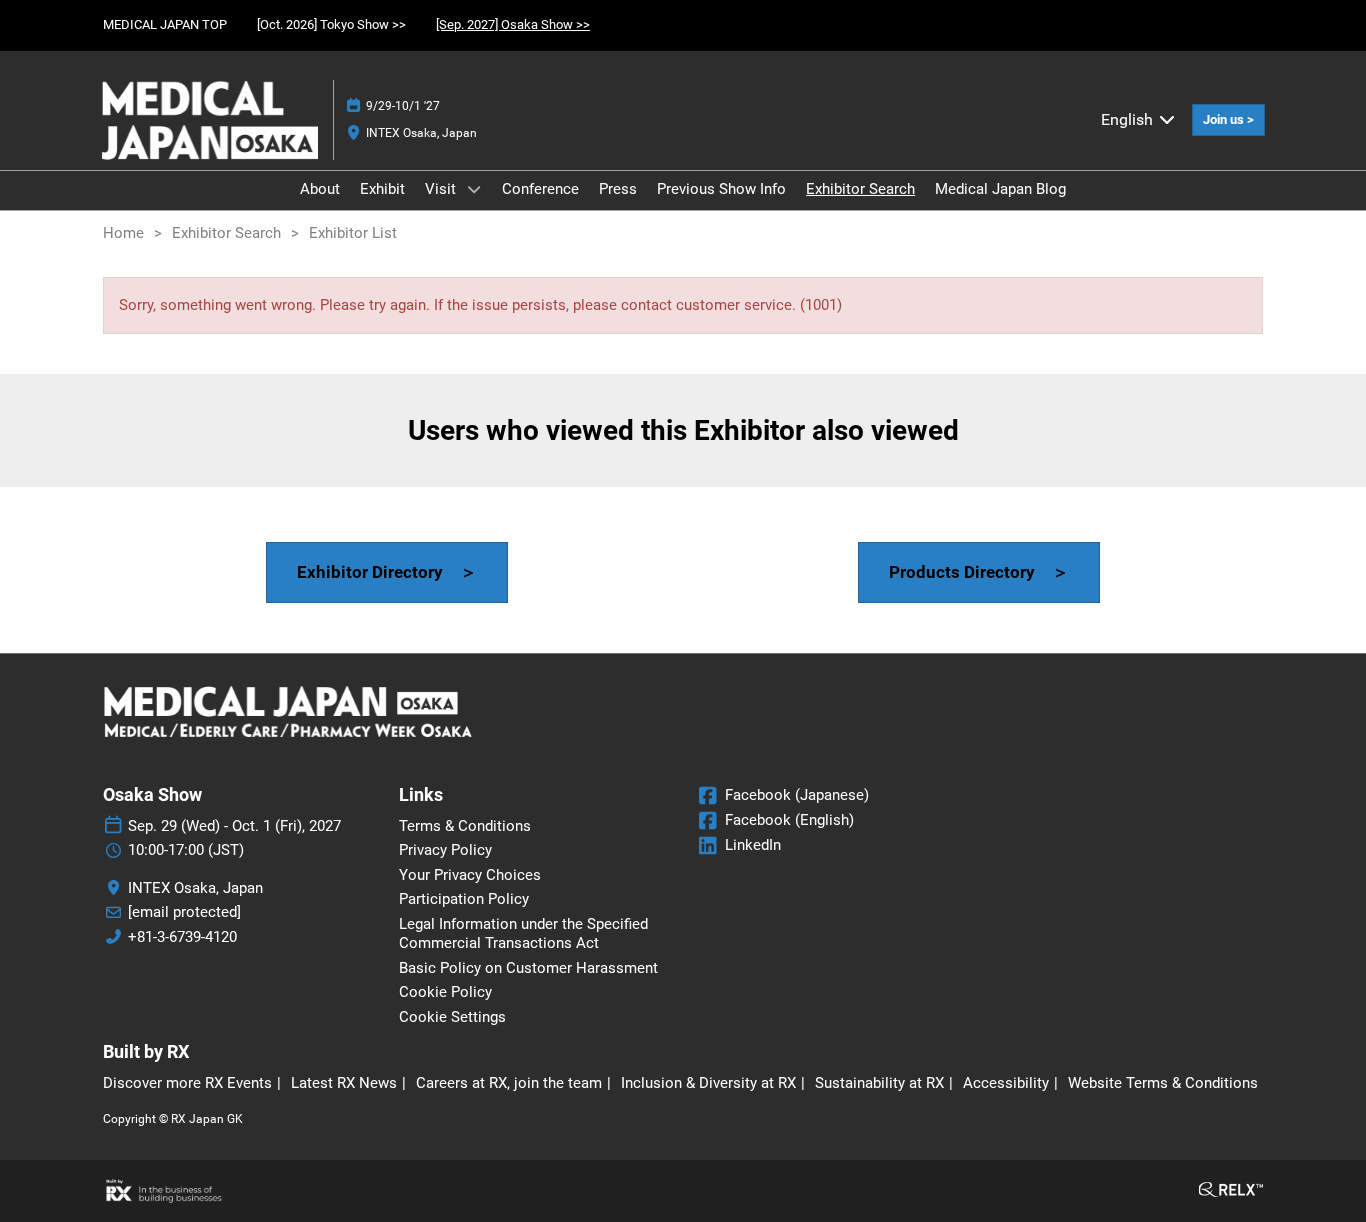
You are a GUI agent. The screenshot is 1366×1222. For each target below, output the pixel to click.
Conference (540, 189)
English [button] (1129, 119)
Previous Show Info (721, 189)
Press (618, 189)
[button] (1228, 120)
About (320, 189)
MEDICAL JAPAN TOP (165, 24)
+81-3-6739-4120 (182, 937)
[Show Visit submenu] (474, 189)
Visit (442, 189)
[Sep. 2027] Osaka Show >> (513, 24)
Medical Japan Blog (1000, 189)
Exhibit (382, 189)
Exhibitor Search (860, 189)
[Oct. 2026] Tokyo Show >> (331, 24)
